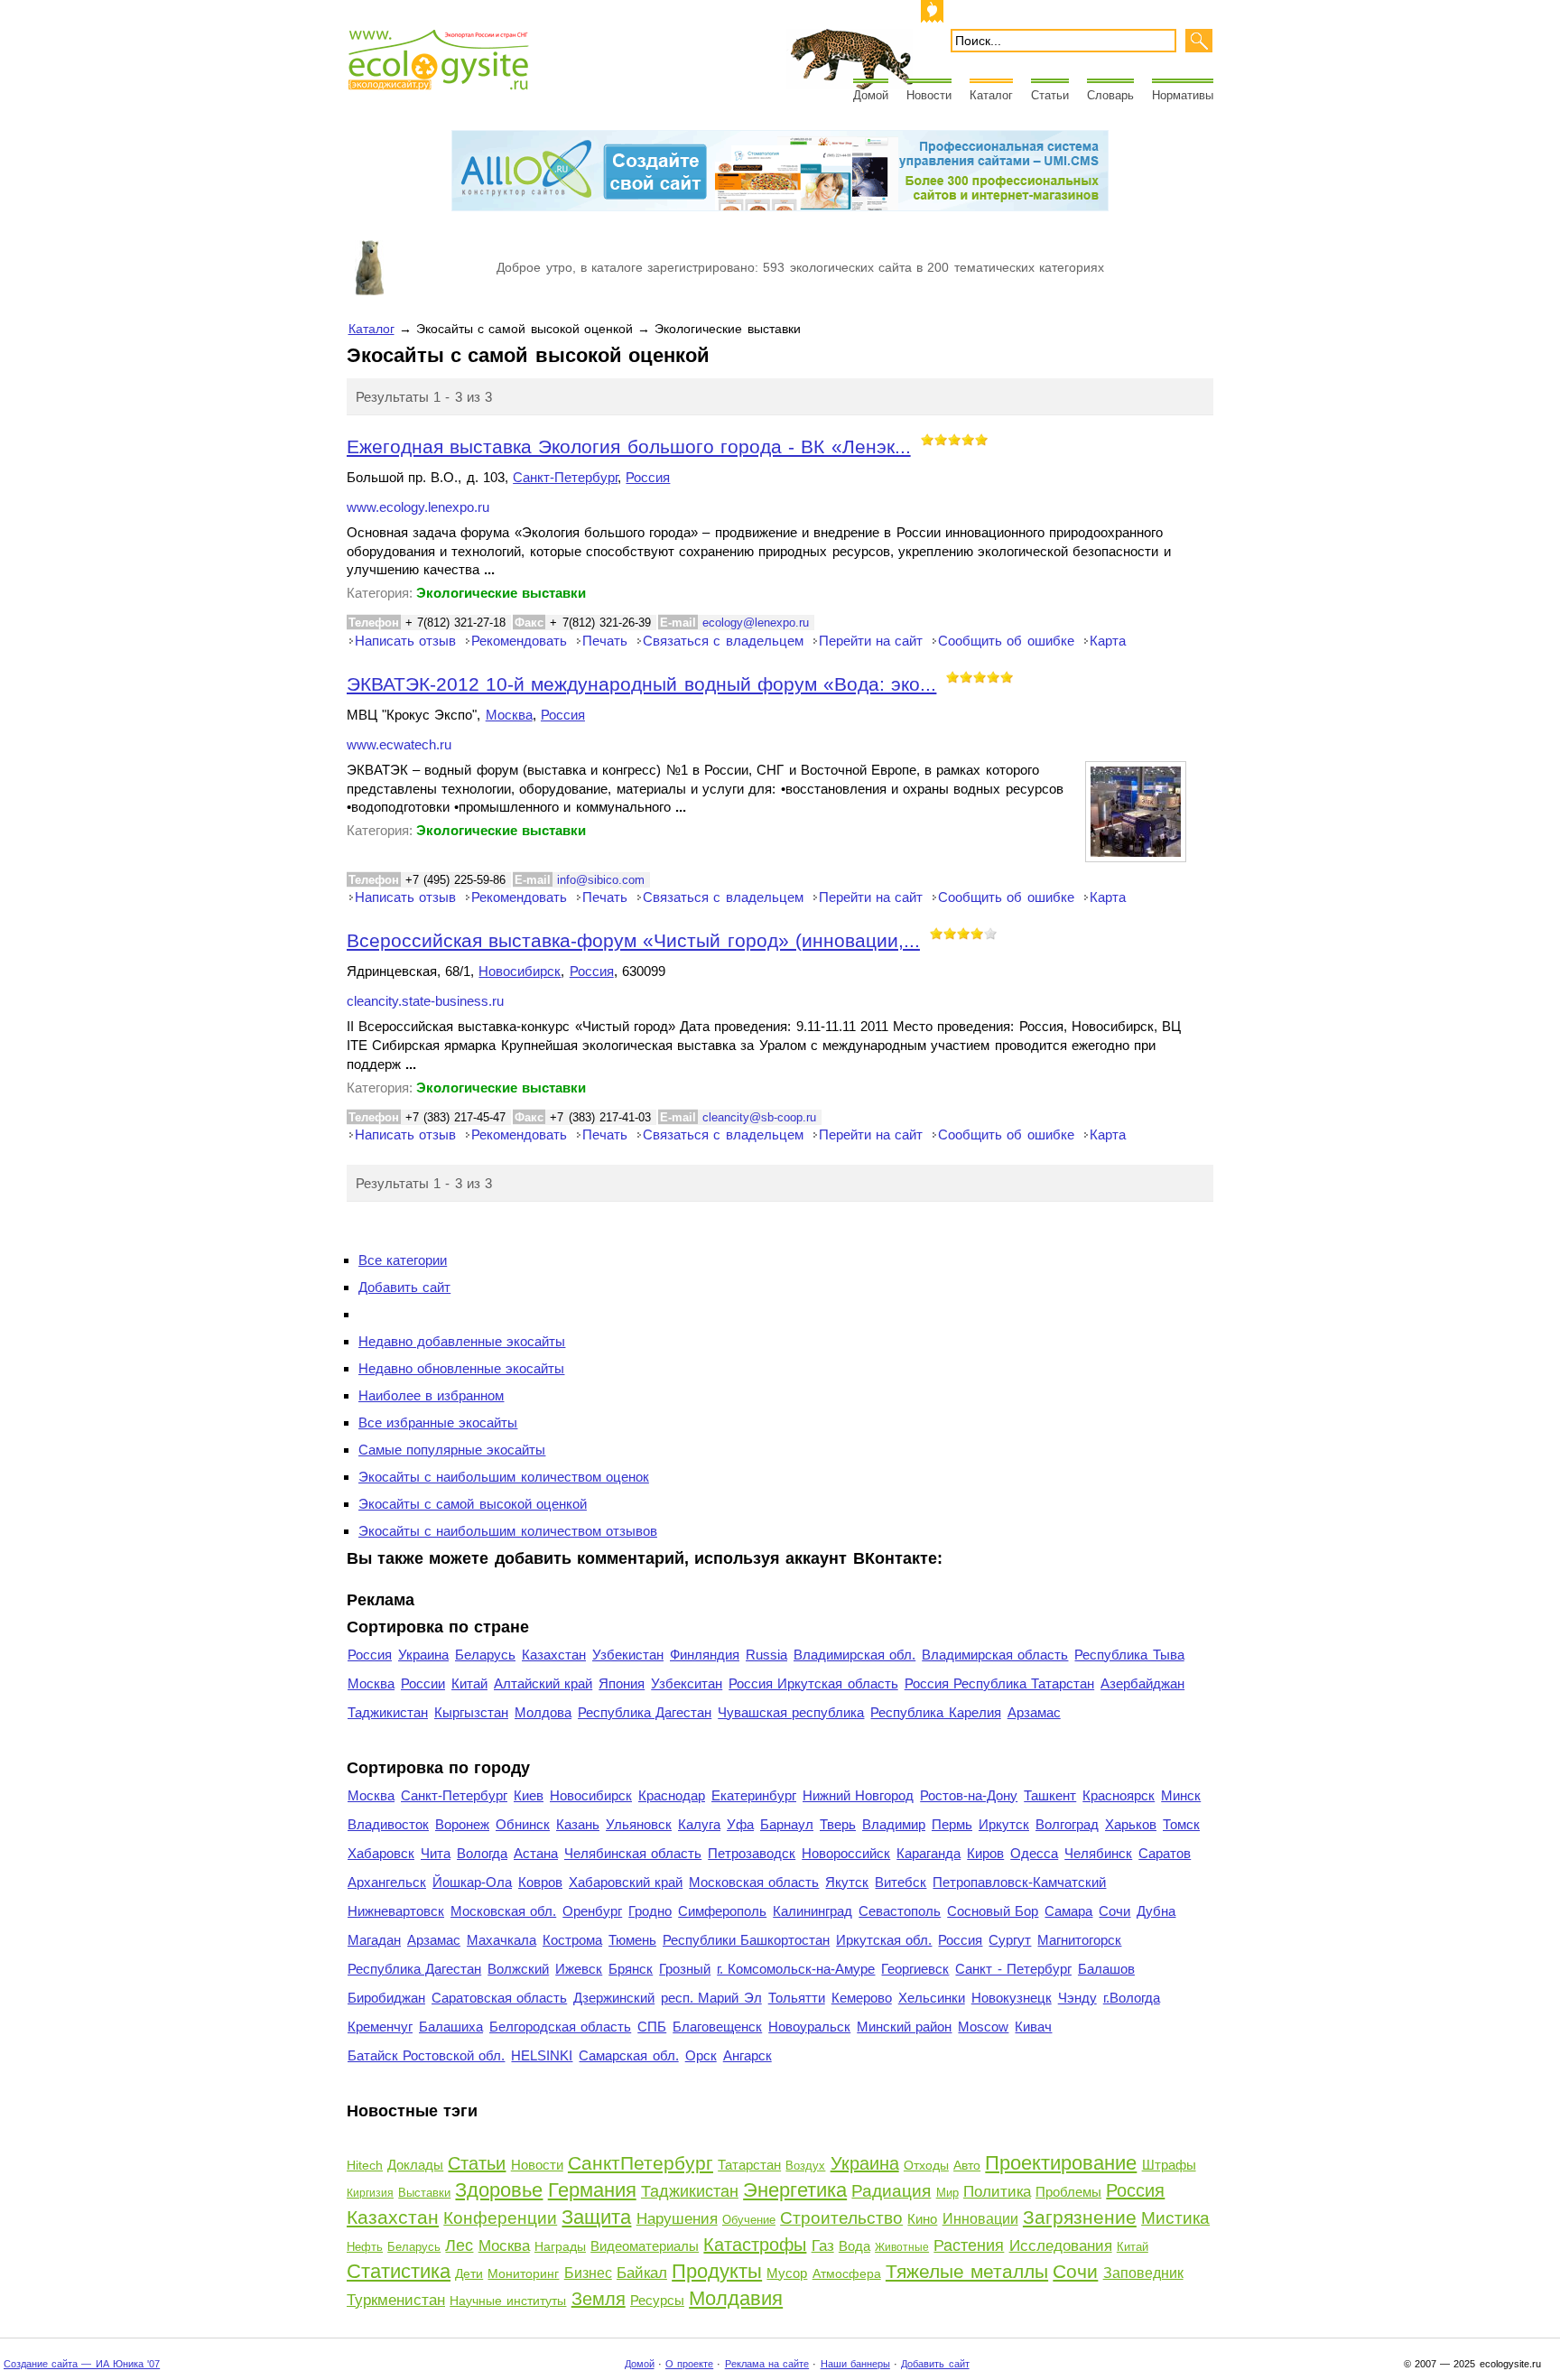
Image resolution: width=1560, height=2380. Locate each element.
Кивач (1033, 2027)
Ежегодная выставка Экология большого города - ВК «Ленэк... (629, 446)
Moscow (983, 2027)
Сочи (1114, 1911)
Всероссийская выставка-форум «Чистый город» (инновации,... (633, 940)
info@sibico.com (601, 880)
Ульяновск (639, 1824)
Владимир (894, 1824)
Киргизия (370, 2193)
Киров (985, 1853)
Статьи (1050, 95)
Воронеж (462, 1824)
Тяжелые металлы (967, 2271)
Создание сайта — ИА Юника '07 (82, 2364)
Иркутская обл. (884, 1940)
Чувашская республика (791, 1712)
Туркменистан (396, 2300)
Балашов (1106, 1969)
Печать (605, 641)
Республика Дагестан (645, 1712)
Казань (578, 1824)
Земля (599, 2299)
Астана (536, 1853)
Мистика (1175, 2218)
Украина (423, 1655)
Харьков (1131, 1824)
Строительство (841, 2218)
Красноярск (1119, 1795)
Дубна (1156, 1911)
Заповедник (1143, 2273)
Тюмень (632, 1940)
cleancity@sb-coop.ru (759, 1117)
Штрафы (1169, 2165)
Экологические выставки (501, 593)
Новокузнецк (1012, 1998)
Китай (469, 1683)
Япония (622, 1683)
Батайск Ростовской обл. (426, 2055)
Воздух (805, 2166)
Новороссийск (846, 1853)
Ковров (540, 1882)
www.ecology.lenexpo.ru (418, 507)
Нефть (365, 2247)
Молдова (543, 1712)
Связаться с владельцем (723, 641)
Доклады (415, 2165)
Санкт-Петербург (565, 477)
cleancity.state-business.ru (425, 1001)
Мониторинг (523, 2273)
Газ (823, 2246)
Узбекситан (687, 1683)
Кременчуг (380, 2027)
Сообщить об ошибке (1006, 641)
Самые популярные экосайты (452, 1450)
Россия (648, 477)
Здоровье (499, 2190)
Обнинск (523, 1824)
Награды (560, 2246)
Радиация (891, 2191)
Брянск (631, 1969)
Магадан (374, 1940)
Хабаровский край (626, 1882)
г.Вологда (1132, 1998)
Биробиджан (386, 1998)
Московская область (754, 1882)
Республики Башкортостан (746, 1940)
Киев (529, 1795)
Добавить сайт (404, 1287)
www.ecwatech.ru (399, 745)
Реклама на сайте (767, 2364)
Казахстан (554, 1655)
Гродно (650, 1911)
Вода (854, 2246)
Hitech (365, 2165)
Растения (969, 2245)
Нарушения (677, 2219)
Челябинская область (633, 1853)
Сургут (1010, 1940)
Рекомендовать (519, 641)
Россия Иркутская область (813, 1683)
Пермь (952, 1824)
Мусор (787, 2273)
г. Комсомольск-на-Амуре (796, 1969)
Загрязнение (1080, 2217)
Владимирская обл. (854, 1655)
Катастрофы (755, 2245)
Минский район (904, 2027)
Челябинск (1098, 1853)
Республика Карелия (935, 1712)
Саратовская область (499, 1998)
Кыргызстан (471, 1712)
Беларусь (485, 1655)
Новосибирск (520, 971)
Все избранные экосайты (438, 1422)
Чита (436, 1853)
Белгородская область (560, 2027)
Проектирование (1061, 2163)
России (423, 1683)
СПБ (652, 2027)
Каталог (991, 95)
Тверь (838, 1824)
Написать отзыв (405, 641)
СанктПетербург (641, 2163)
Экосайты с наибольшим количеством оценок (504, 1477)
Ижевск (579, 1969)
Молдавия (736, 2298)
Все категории (403, 1260)
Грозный (685, 1969)
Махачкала (501, 1940)
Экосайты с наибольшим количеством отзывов (508, 1531)
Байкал (642, 2273)
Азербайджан (1142, 1683)
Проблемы (1068, 2192)
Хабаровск (381, 1853)
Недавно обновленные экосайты (461, 1368)
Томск (1181, 1824)
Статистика (399, 2271)
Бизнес (588, 2273)
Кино (922, 2219)
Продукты (717, 2271)
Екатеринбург (754, 1795)
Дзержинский (614, 1998)
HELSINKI (542, 2055)
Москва (509, 715)
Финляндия (705, 1655)
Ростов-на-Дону (969, 1795)
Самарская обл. (628, 2055)
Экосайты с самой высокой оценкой (473, 1504)
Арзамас (1034, 1712)
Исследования (1061, 2246)
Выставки (424, 2193)
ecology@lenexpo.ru (756, 623)
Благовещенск (717, 2027)
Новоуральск (809, 2027)
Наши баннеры (855, 2364)
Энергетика (795, 2190)
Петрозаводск (752, 1853)
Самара (1068, 1911)
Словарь (1110, 95)
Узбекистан (628, 1655)
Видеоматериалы (645, 2246)
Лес (459, 2245)
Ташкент (1050, 1795)
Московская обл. (503, 1911)
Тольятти (797, 1998)
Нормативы (1183, 95)
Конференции (500, 2218)
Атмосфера (847, 2273)
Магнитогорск (1079, 1940)
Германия (592, 2190)
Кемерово (862, 1998)
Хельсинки (932, 1998)
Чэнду (1077, 1998)
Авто (967, 2165)
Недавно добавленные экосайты (462, 1341)
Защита (596, 2217)
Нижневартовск (396, 1911)
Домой (871, 95)
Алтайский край (543, 1683)
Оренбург (592, 1911)
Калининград (812, 1911)
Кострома (572, 1940)
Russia (766, 1655)
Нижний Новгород (858, 1795)
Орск (701, 2055)
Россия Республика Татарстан (999, 1683)
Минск (1181, 1795)
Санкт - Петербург (1013, 1969)
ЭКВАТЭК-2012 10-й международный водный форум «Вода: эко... (641, 684)
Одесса (1034, 1853)
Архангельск (387, 1882)
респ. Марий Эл (711, 1998)
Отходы (926, 2165)
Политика (997, 2192)
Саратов (1165, 1853)
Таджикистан (388, 1712)
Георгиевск (915, 1969)
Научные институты (508, 2301)
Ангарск (747, 2055)
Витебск (901, 1882)
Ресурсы (657, 2300)
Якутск (847, 1882)
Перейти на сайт (871, 641)
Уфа (740, 1824)
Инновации (980, 2219)
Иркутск (1004, 1824)
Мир (947, 2193)
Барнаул (787, 1824)
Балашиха (451, 2027)
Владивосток (388, 1824)
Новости (929, 95)
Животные (902, 2247)
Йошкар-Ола (472, 1882)
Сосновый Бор (993, 1911)
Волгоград (1067, 1824)
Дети (469, 2273)
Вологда (482, 1853)
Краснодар (672, 1795)
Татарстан (749, 2165)
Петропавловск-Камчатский (1019, 1882)
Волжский (518, 1969)
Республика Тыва (1129, 1655)
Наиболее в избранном (431, 1395)
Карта (1108, 641)
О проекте (689, 2364)
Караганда (929, 1853)
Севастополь (900, 1911)
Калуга (699, 1824)
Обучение (749, 2220)
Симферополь (722, 1911)
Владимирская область (995, 1655)
